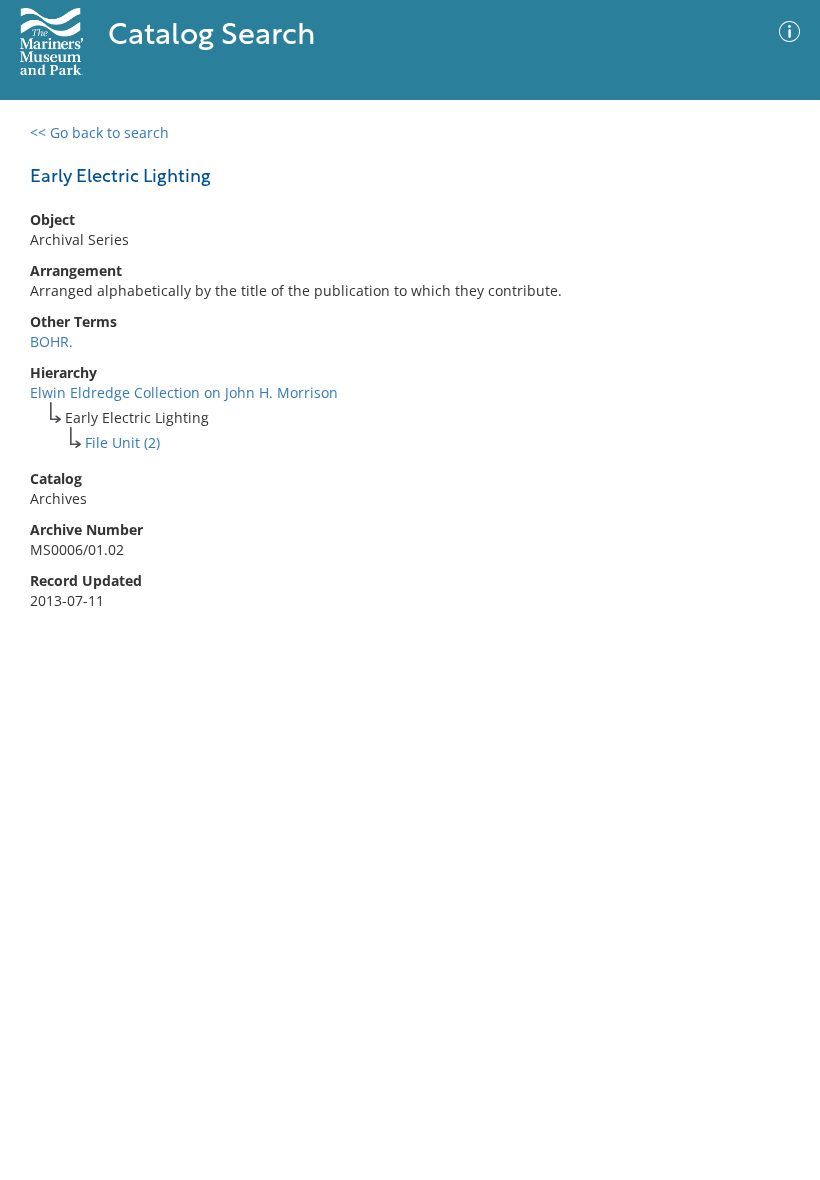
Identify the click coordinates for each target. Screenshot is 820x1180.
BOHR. (51, 341)
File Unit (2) (122, 442)
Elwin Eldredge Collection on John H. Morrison (184, 392)
